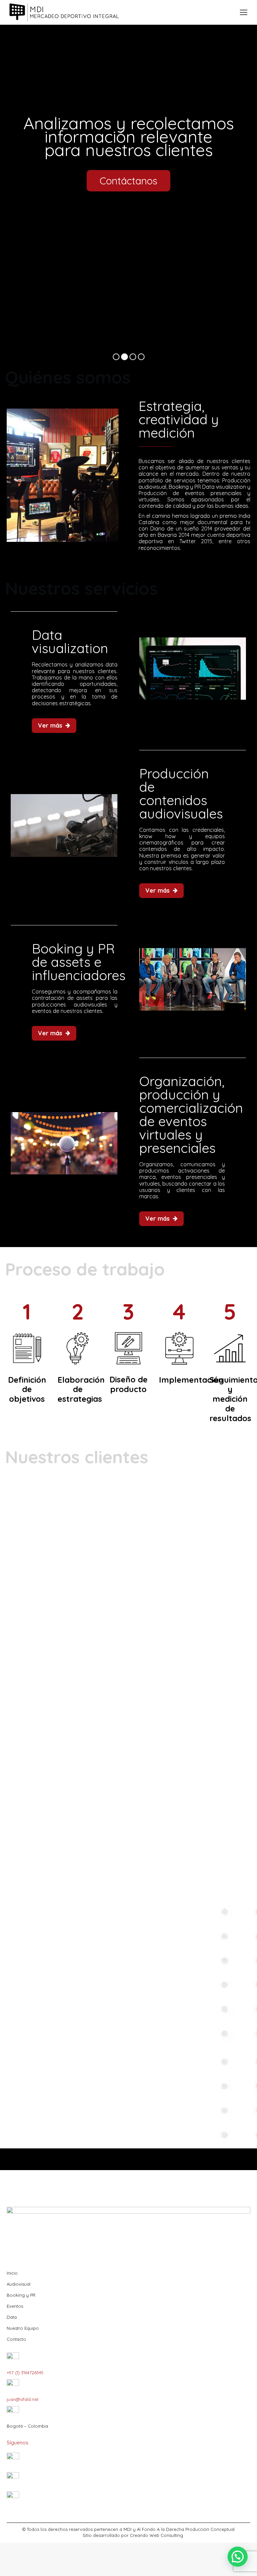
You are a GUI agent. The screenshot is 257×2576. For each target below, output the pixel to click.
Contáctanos (128, 181)
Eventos (15, 2306)
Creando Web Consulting (156, 2535)
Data (12, 2317)
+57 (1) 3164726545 (25, 2373)
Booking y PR (21, 2295)
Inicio (12, 2273)
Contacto (16, 2339)
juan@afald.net (23, 2399)
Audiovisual (19, 2284)
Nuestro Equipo (23, 2328)
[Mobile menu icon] (244, 12)
